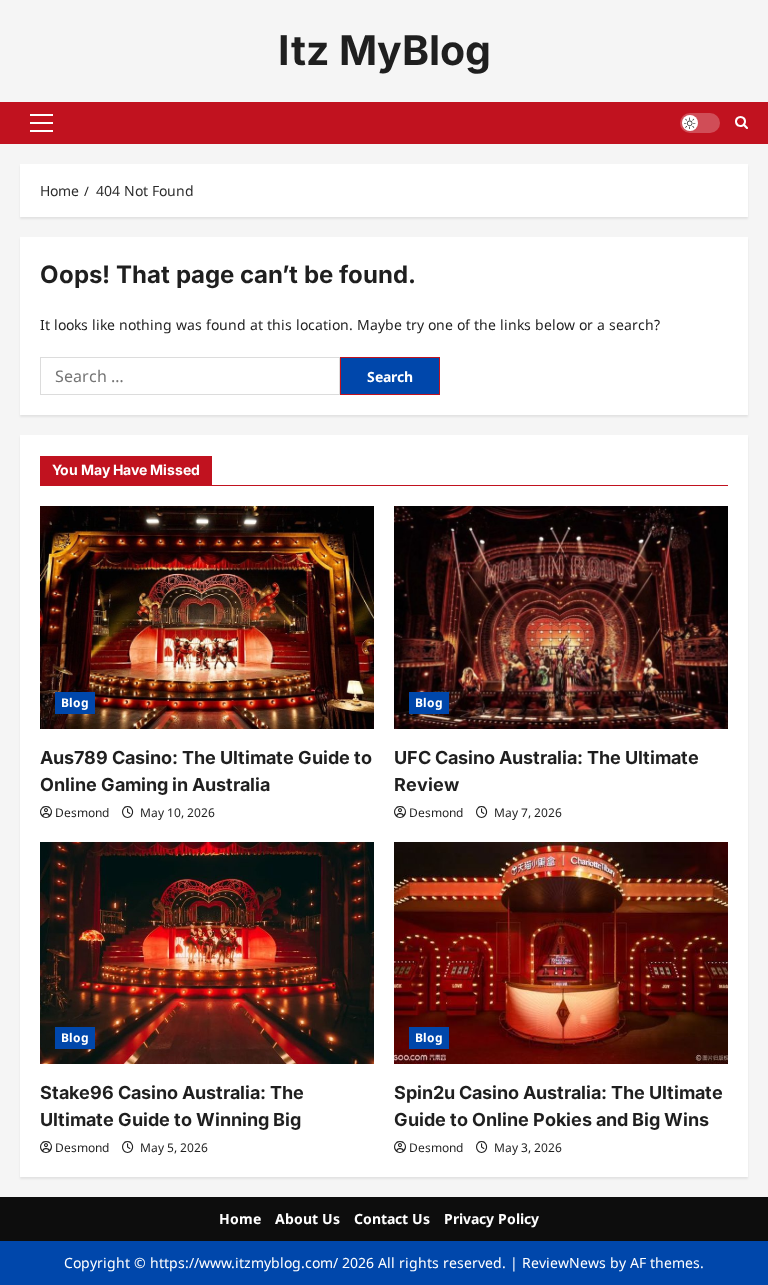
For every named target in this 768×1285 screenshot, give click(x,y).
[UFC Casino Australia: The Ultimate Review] (561, 617)
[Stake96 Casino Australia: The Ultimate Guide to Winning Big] (207, 953)
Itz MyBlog (384, 50)
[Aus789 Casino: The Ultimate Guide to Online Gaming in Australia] (207, 617)
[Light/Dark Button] (700, 123)
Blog (75, 702)
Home (240, 1218)
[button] (41, 123)
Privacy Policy (491, 1218)
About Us (307, 1218)
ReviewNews (564, 1262)
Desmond (82, 812)
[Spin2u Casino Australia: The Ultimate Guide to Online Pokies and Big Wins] (561, 953)
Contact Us (392, 1218)
